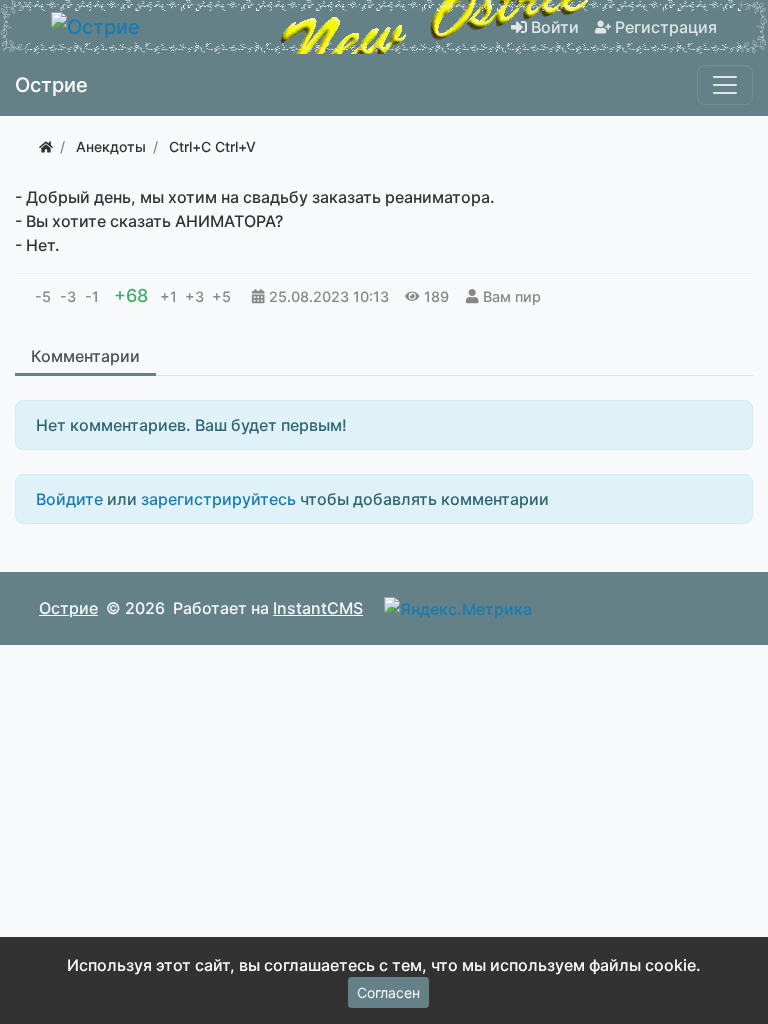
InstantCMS (318, 608)
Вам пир (512, 296)
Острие (68, 608)
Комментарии (85, 356)
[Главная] (46, 146)
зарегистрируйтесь (218, 499)
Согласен (388, 992)
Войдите (69, 499)
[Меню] (725, 85)
